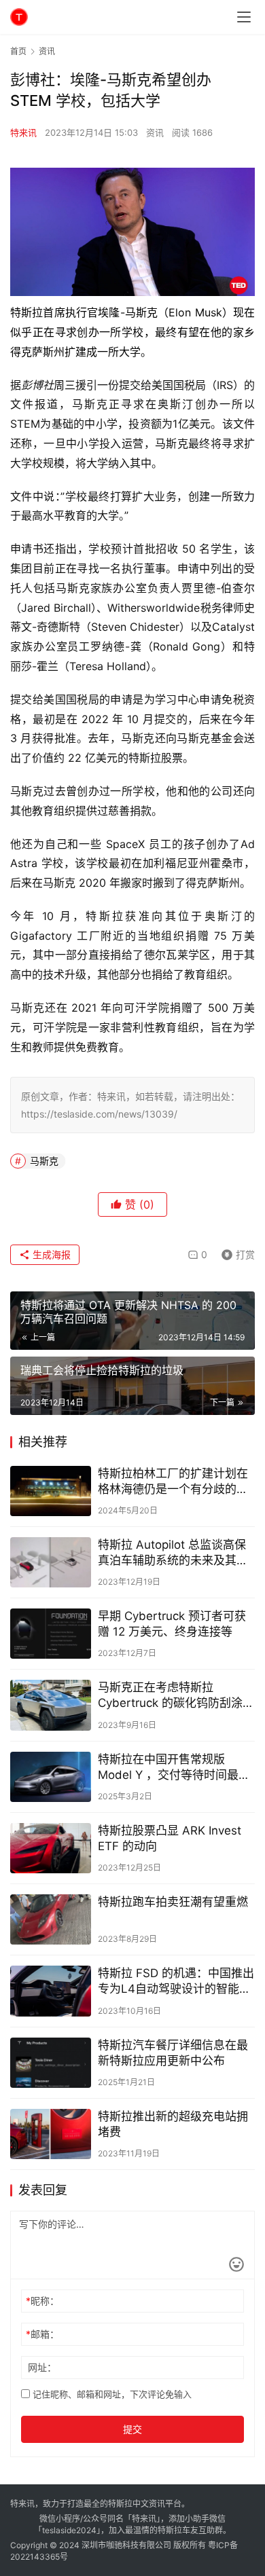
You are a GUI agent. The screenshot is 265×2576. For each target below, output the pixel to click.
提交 (132, 2429)
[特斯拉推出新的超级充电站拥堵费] (51, 2134)
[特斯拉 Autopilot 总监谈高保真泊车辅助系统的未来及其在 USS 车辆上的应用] (51, 1562)
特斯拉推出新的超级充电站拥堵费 (173, 2124)
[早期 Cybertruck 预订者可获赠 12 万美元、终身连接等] (51, 1634)
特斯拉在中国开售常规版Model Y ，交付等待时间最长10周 (174, 1768)
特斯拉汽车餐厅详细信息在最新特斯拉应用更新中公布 (173, 2053)
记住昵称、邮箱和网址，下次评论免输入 (111, 2394)
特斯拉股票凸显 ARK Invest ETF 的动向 (170, 1838)
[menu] (244, 17)
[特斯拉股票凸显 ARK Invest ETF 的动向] (51, 1848)
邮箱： (42, 2334)
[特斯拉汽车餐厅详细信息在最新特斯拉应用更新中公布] (51, 2063)
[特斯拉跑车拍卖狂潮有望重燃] (51, 1919)
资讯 (155, 132)
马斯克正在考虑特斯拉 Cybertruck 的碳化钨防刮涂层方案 (176, 1696)
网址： (42, 2367)
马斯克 (44, 1161)
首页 (18, 51)
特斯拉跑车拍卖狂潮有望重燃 (173, 1902)
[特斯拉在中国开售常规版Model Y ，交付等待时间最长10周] (51, 1777)
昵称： (42, 2301)
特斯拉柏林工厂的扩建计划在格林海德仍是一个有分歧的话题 (173, 1482)
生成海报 (50, 1254)
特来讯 (23, 132)
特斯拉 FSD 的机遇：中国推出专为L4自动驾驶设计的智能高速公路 (176, 1982)
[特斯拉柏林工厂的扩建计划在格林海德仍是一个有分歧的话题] (51, 1491)
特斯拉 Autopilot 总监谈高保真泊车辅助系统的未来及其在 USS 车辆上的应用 (173, 1553)
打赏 (235, 1252)
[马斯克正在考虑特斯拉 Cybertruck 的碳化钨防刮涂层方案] (51, 1705)
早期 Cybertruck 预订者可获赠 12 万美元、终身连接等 (172, 1624)
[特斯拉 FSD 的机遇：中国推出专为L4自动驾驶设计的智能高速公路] (51, 1991)
